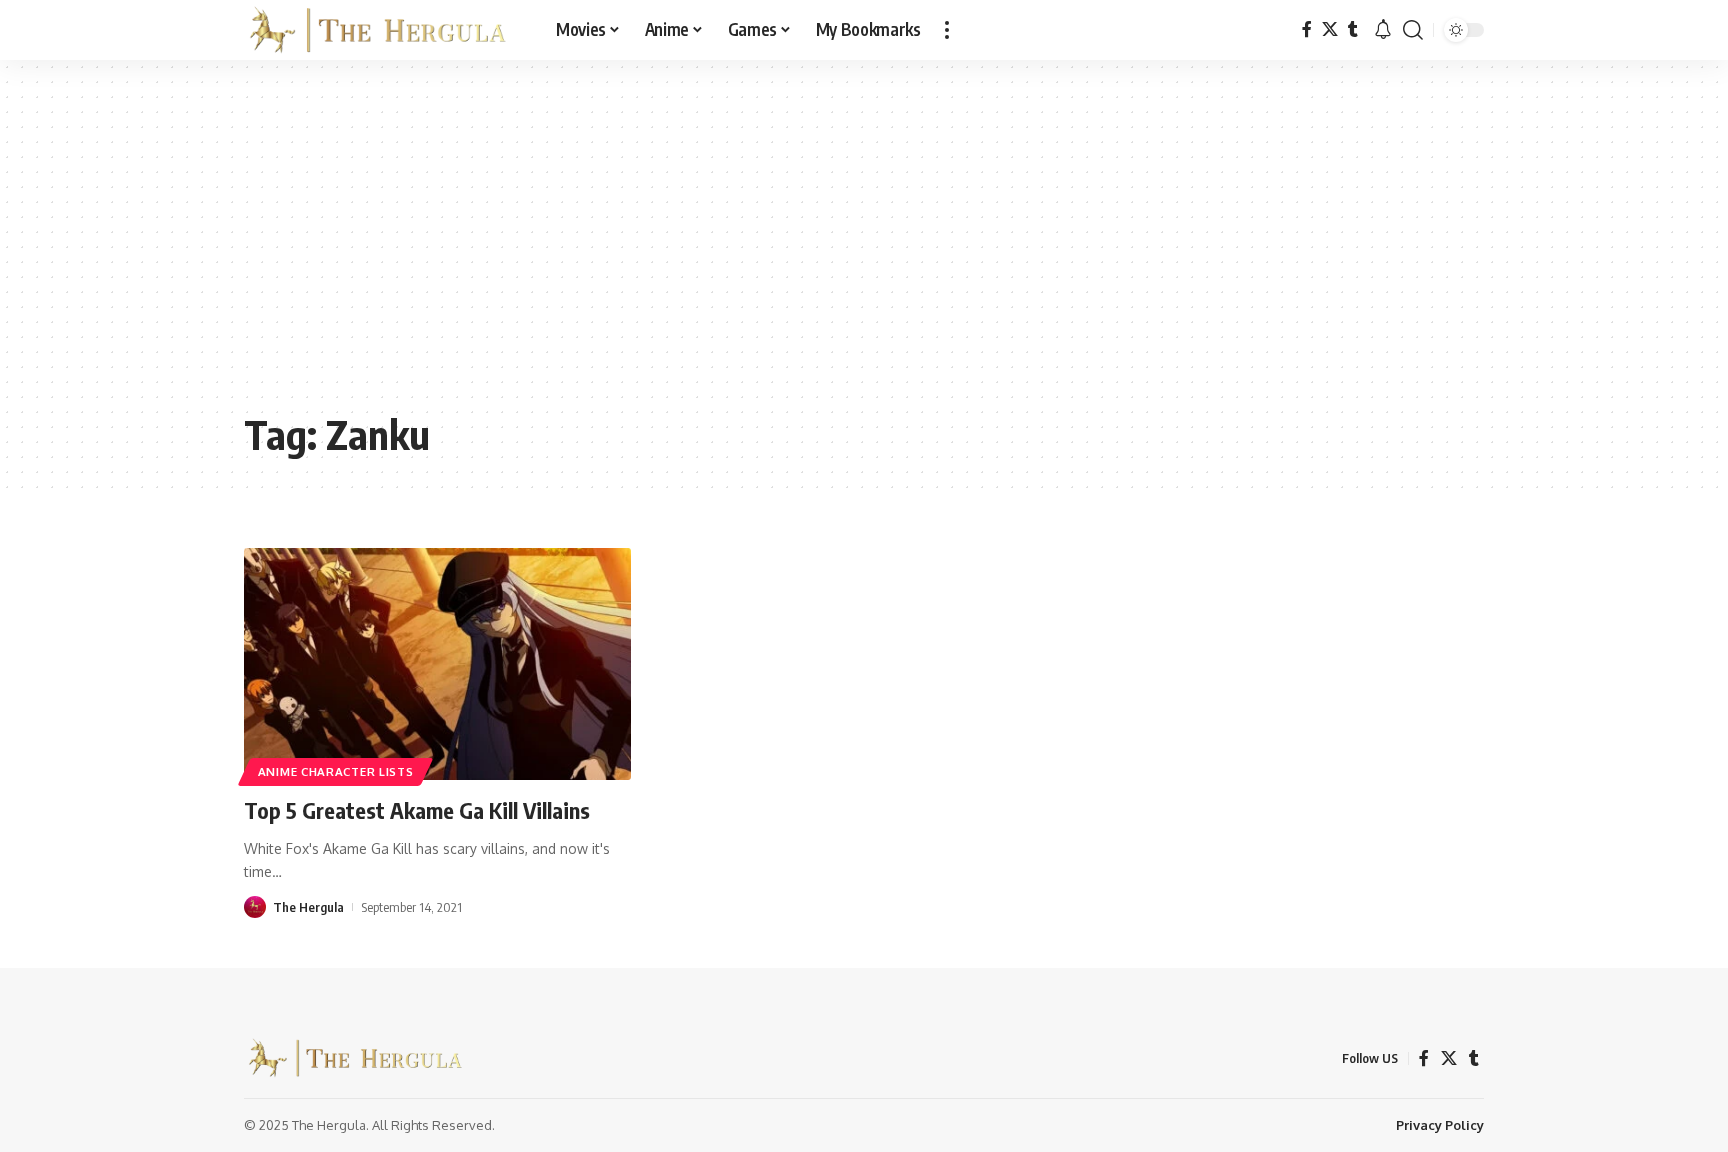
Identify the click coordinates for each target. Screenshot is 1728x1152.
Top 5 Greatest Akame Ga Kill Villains (417, 810)
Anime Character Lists (336, 771)
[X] (1330, 29)
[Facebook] (1307, 29)
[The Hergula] (384, 30)
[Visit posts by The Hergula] (255, 907)
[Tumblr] (1353, 29)
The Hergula (308, 907)
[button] (947, 30)
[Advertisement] (864, 250)
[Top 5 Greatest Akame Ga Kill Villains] (437, 664)
